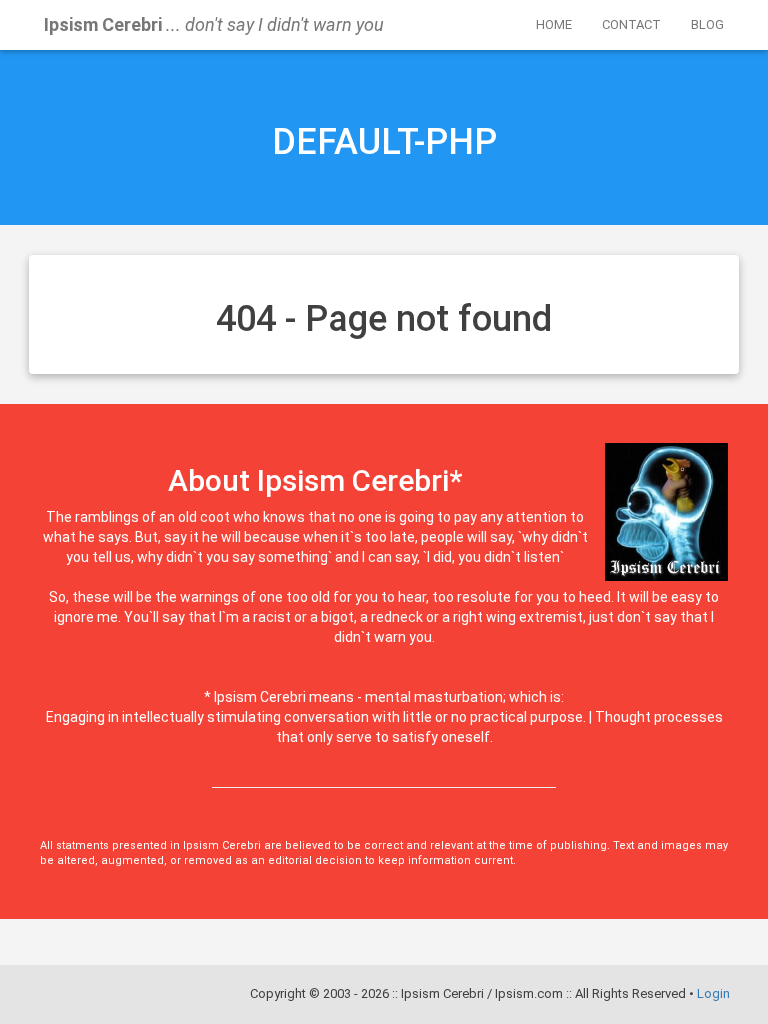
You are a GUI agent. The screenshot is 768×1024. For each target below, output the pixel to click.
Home (554, 24)
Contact (631, 24)
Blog (707, 24)
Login (713, 993)
